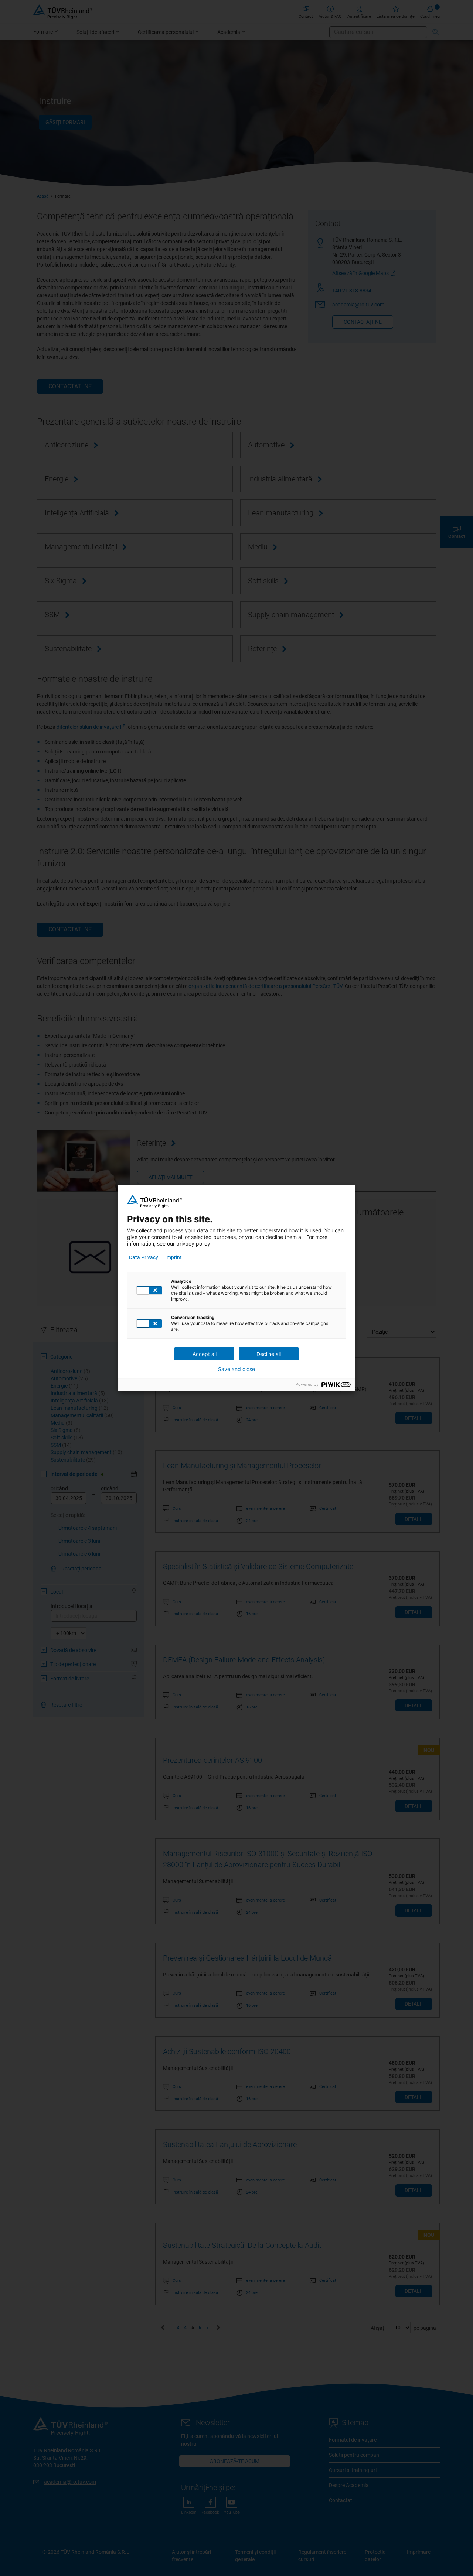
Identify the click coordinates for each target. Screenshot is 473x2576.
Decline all (269, 1354)
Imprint (173, 1257)
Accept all (205, 1354)
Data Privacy (144, 1257)
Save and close (236, 1369)
